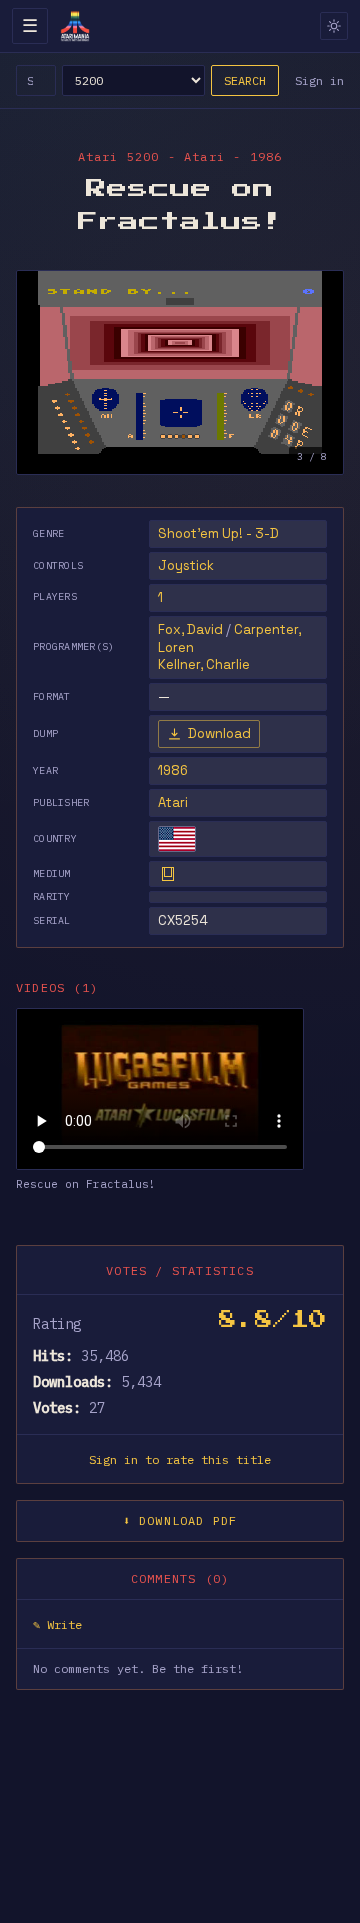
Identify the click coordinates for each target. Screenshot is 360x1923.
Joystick (186, 565)
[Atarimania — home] (75, 26)
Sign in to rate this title (180, 1459)
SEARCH (245, 80)
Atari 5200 (119, 156)
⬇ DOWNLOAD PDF (180, 1520)
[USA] (177, 839)
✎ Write (57, 1624)
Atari (173, 802)
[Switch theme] (334, 26)
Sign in (319, 80)
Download (219, 733)
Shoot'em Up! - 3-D (218, 533)
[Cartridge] (168, 874)
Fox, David (190, 629)
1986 (173, 770)
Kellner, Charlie (204, 664)
